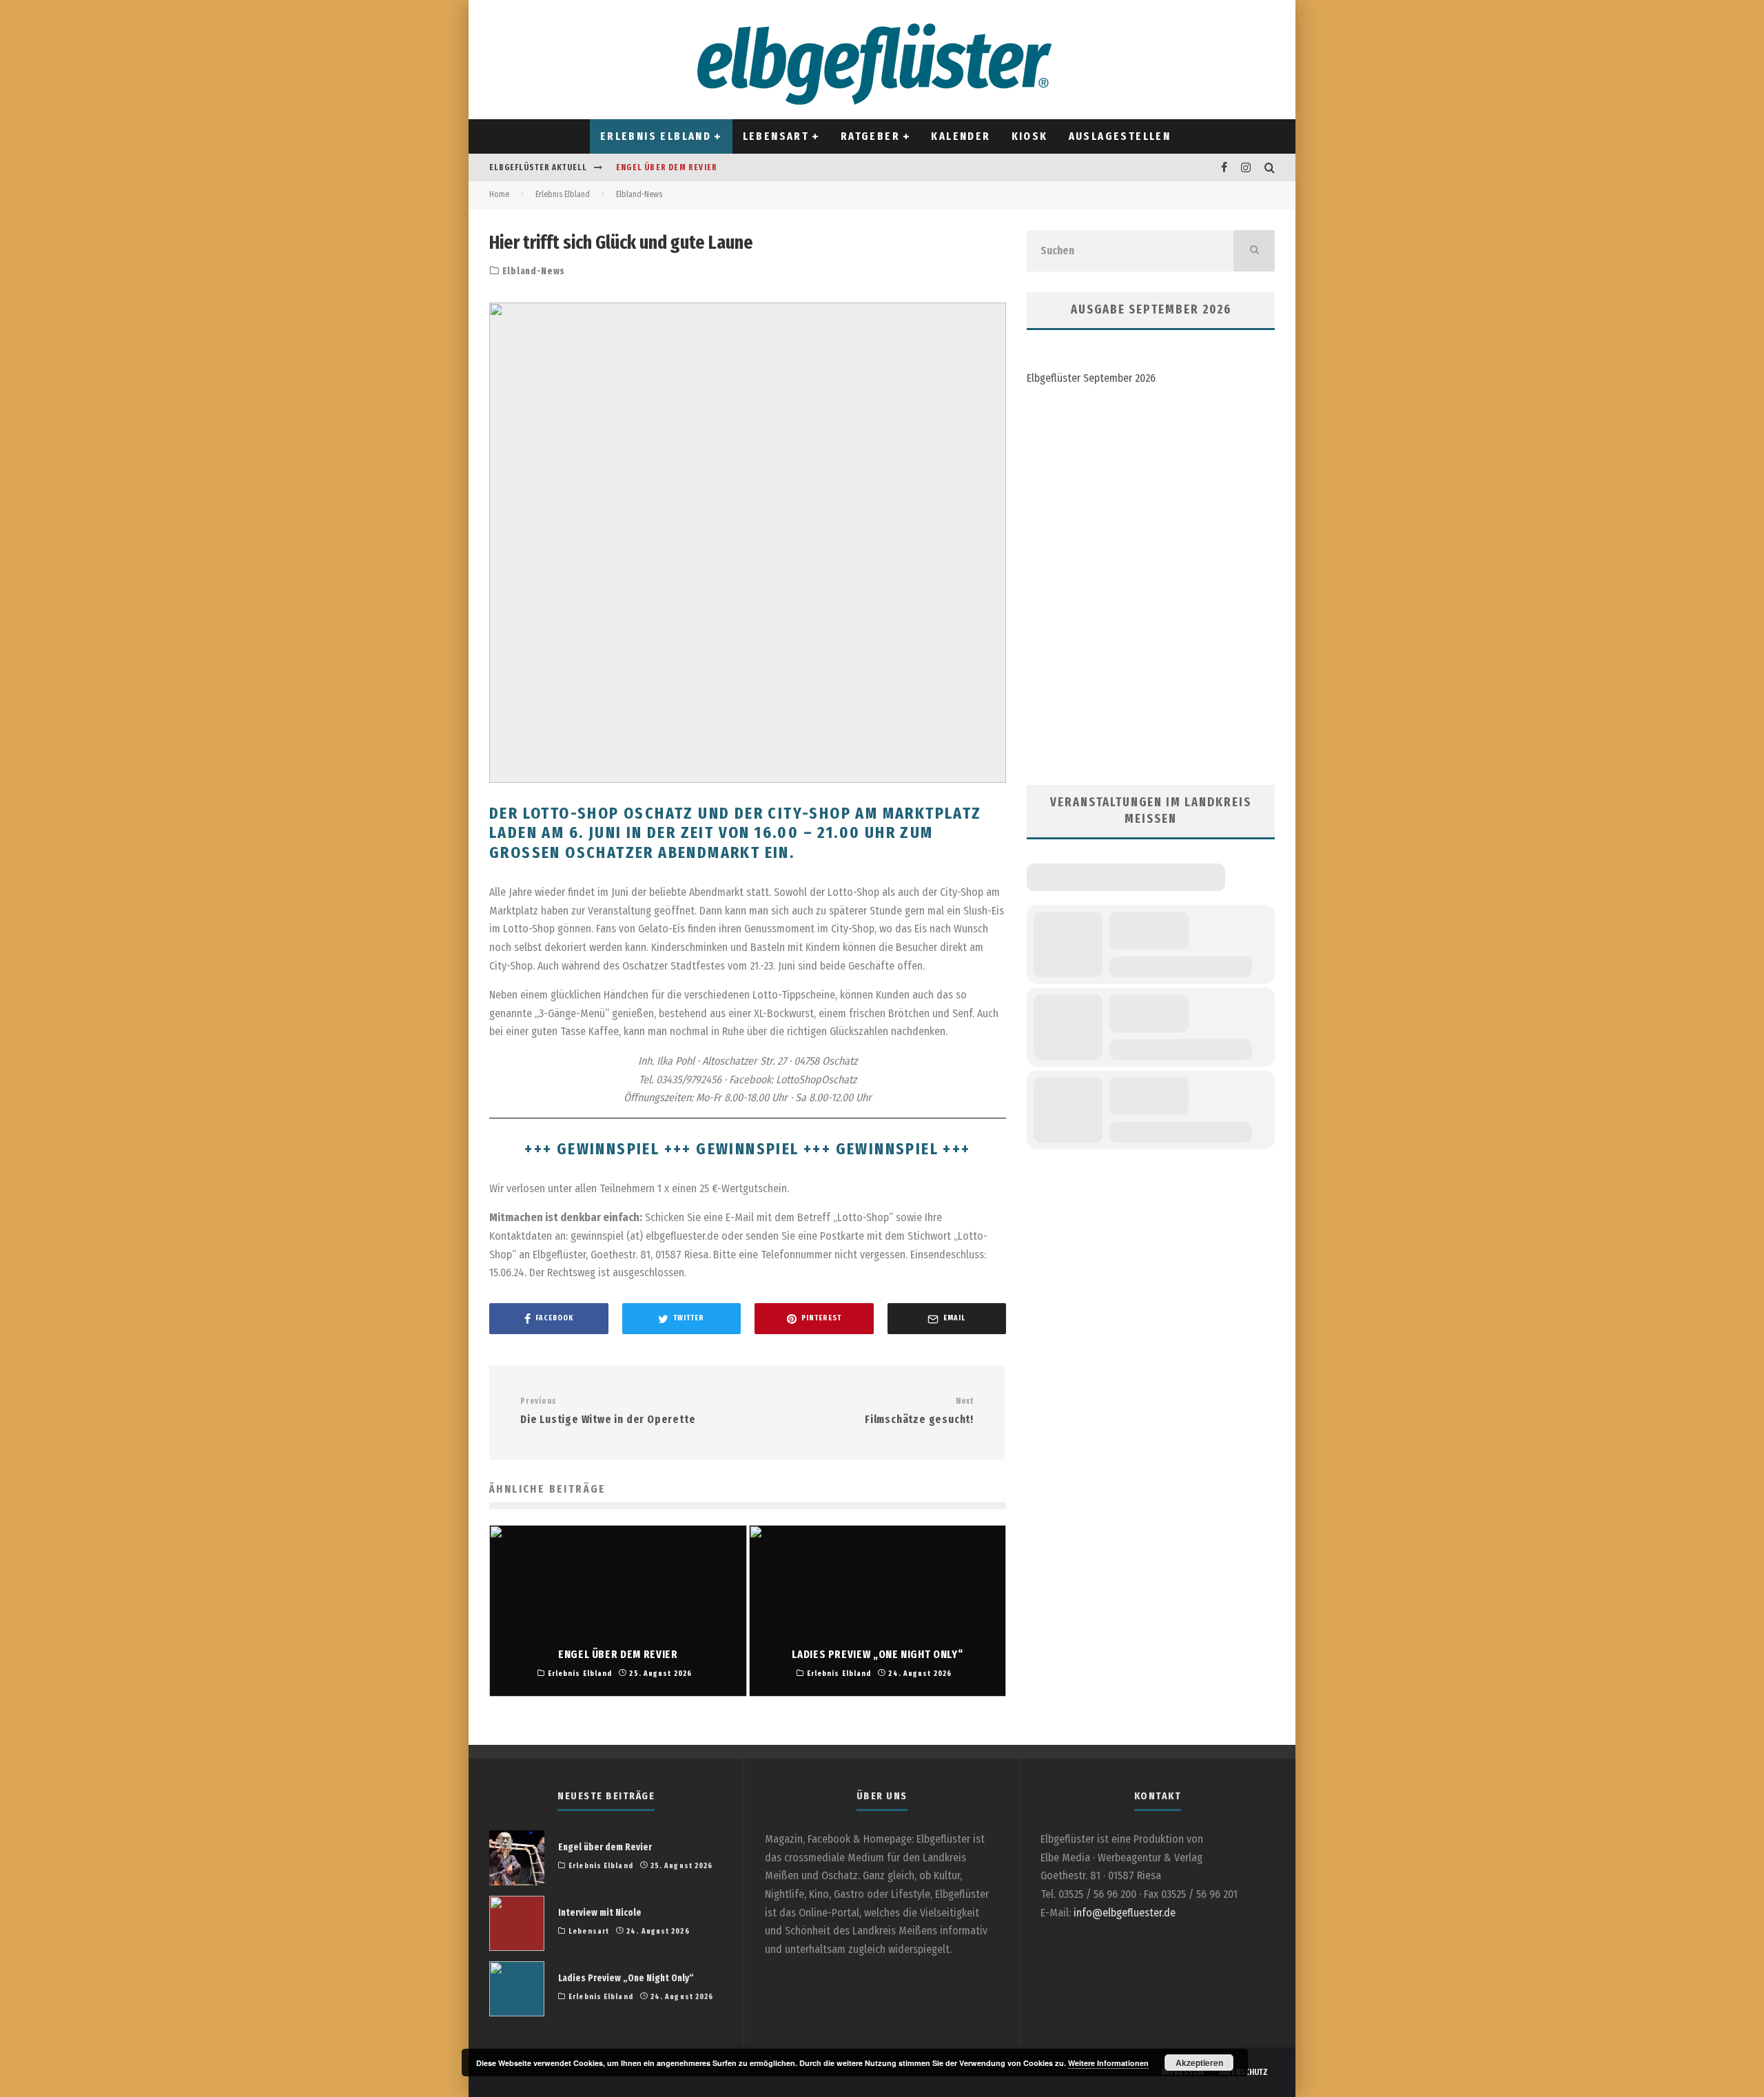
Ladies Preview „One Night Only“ (626, 1978)
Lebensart (776, 136)
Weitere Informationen (1108, 2063)
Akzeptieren (1199, 2063)
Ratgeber (870, 136)
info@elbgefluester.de (1125, 1913)
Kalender (961, 136)
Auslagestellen (1120, 136)
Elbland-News (534, 271)
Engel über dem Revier (667, 167)
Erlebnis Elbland (656, 136)
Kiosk (1030, 136)
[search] (1254, 251)
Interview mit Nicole (600, 1913)
